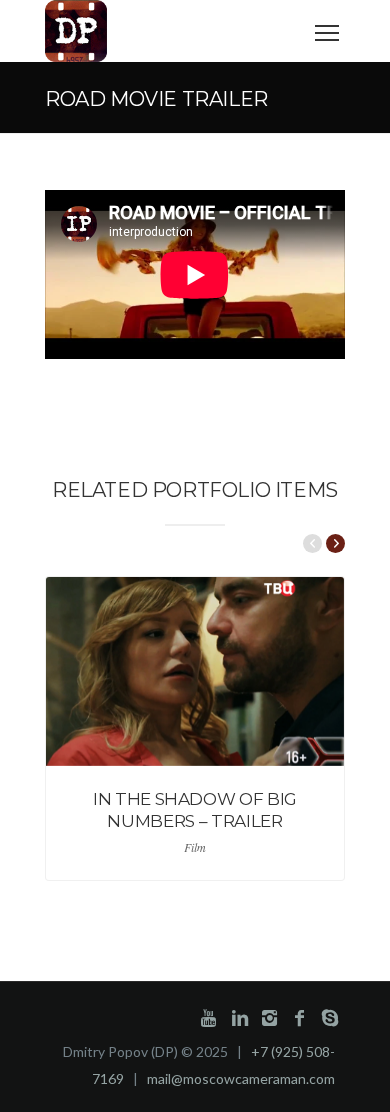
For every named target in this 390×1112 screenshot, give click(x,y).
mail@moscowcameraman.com (241, 1078)
